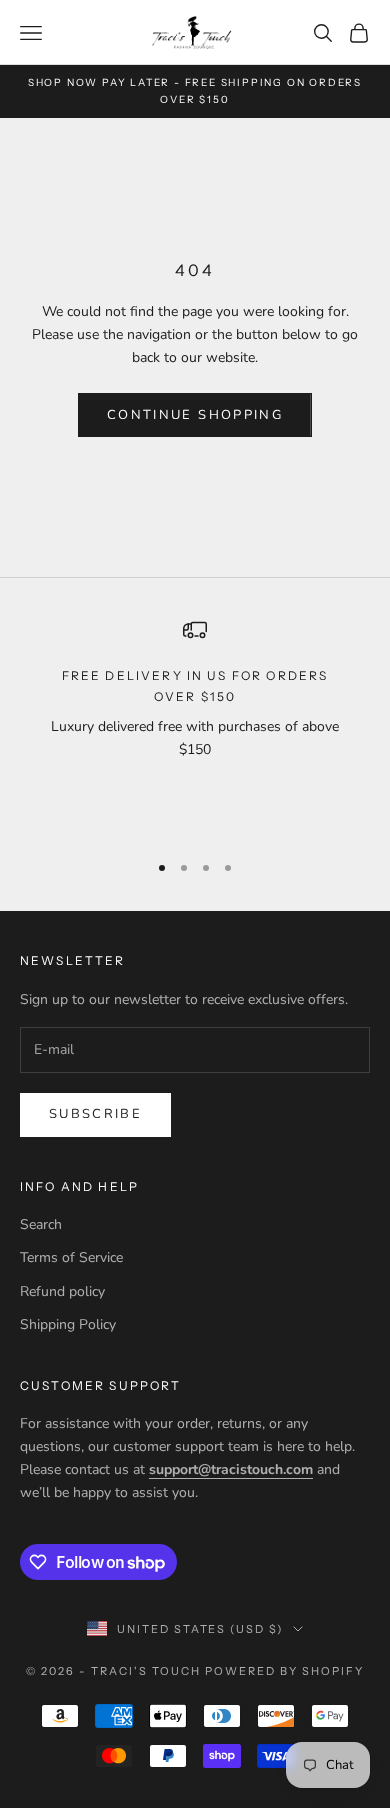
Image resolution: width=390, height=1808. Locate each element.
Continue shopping (195, 415)
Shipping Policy (68, 1324)
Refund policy (62, 1291)
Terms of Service (71, 1257)
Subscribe (95, 1114)
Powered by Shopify (284, 1671)
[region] (195, 725)
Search (41, 1224)
